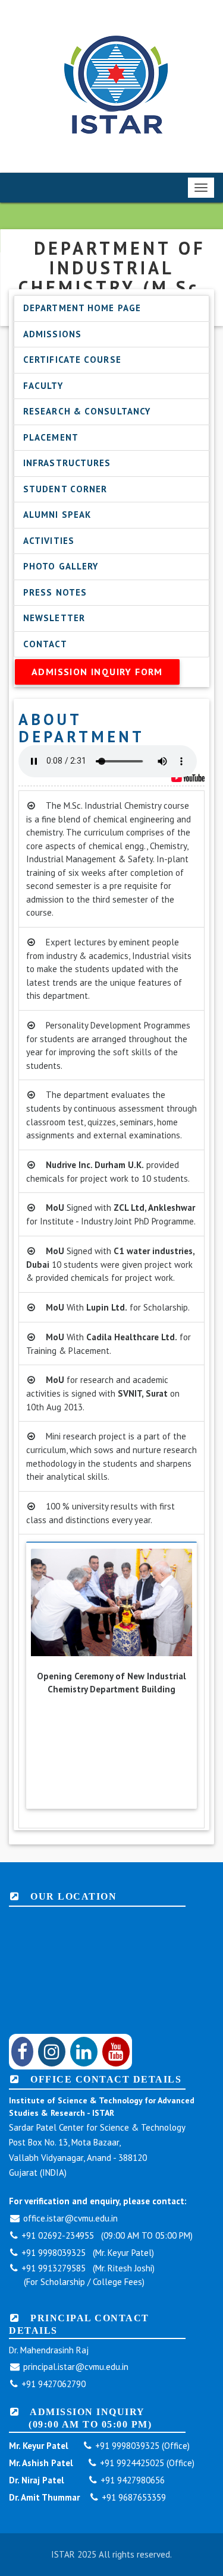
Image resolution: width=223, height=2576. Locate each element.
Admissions (52, 334)
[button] (36, 1605)
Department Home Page (82, 308)
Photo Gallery (61, 566)
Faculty (43, 386)
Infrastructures (67, 463)
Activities (49, 541)
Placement (51, 437)
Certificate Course (72, 360)
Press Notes (55, 592)
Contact (45, 644)
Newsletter (54, 618)
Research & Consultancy (87, 411)
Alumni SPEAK (57, 515)
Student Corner (65, 489)
